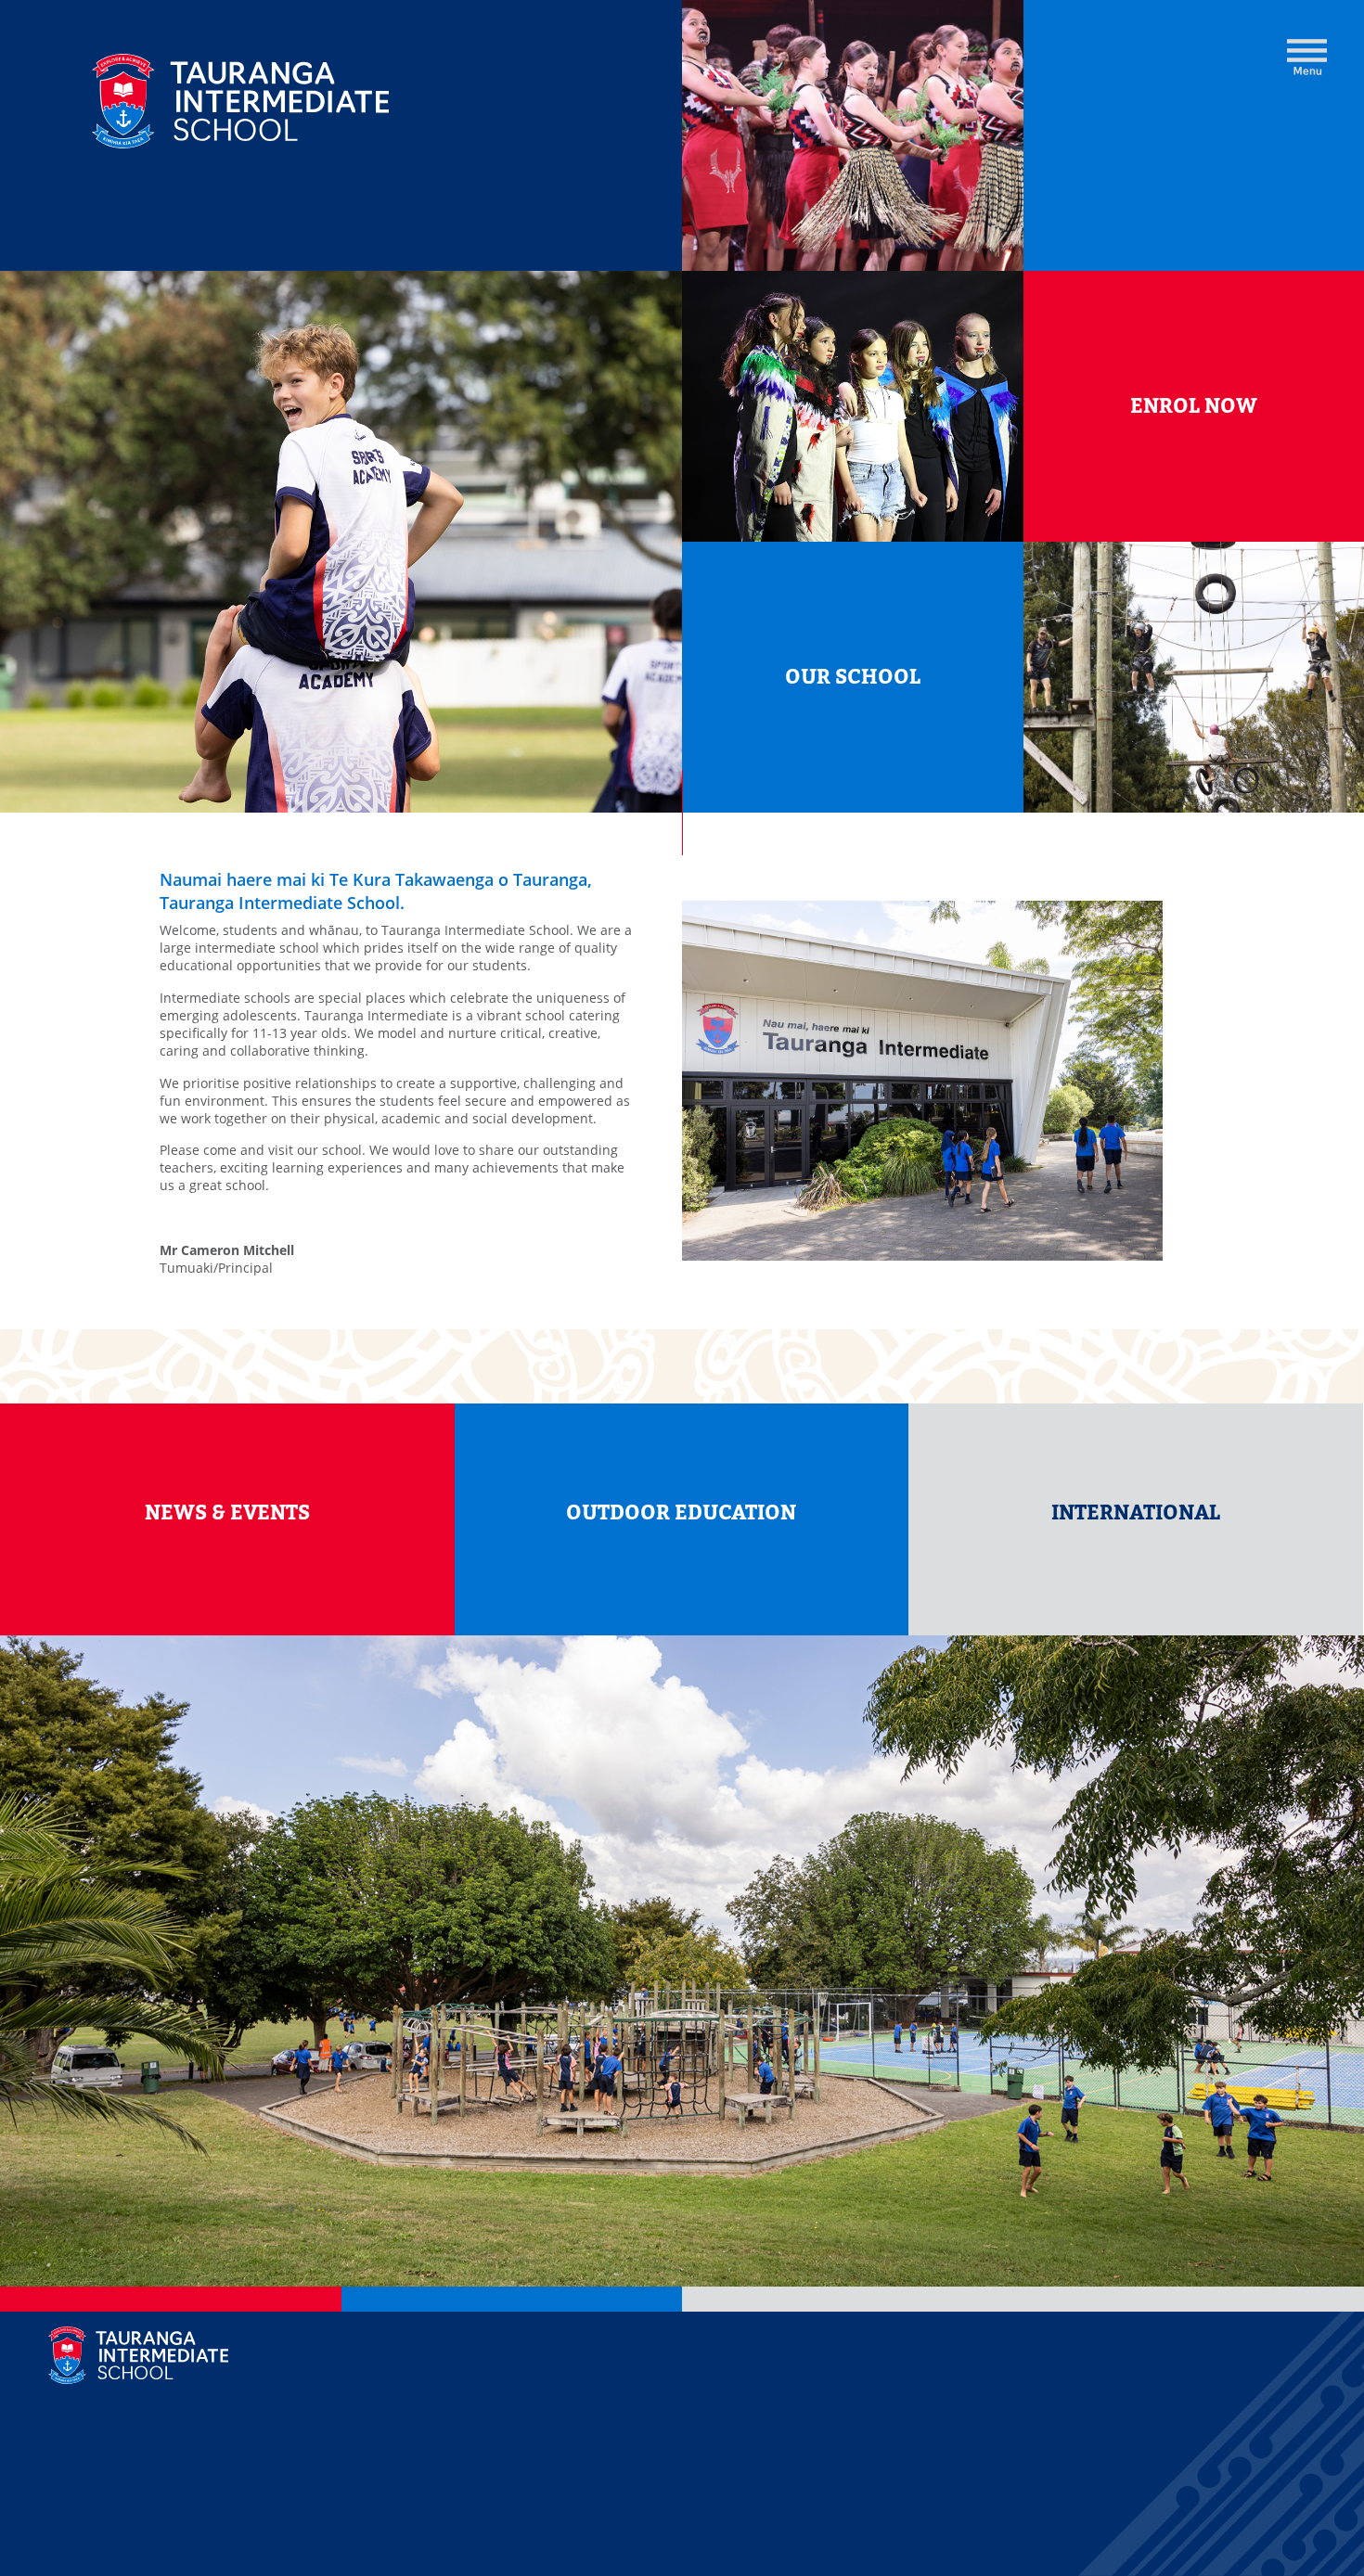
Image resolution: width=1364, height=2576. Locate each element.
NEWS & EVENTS (227, 1513)
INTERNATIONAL (1136, 1513)
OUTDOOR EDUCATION (681, 1513)
